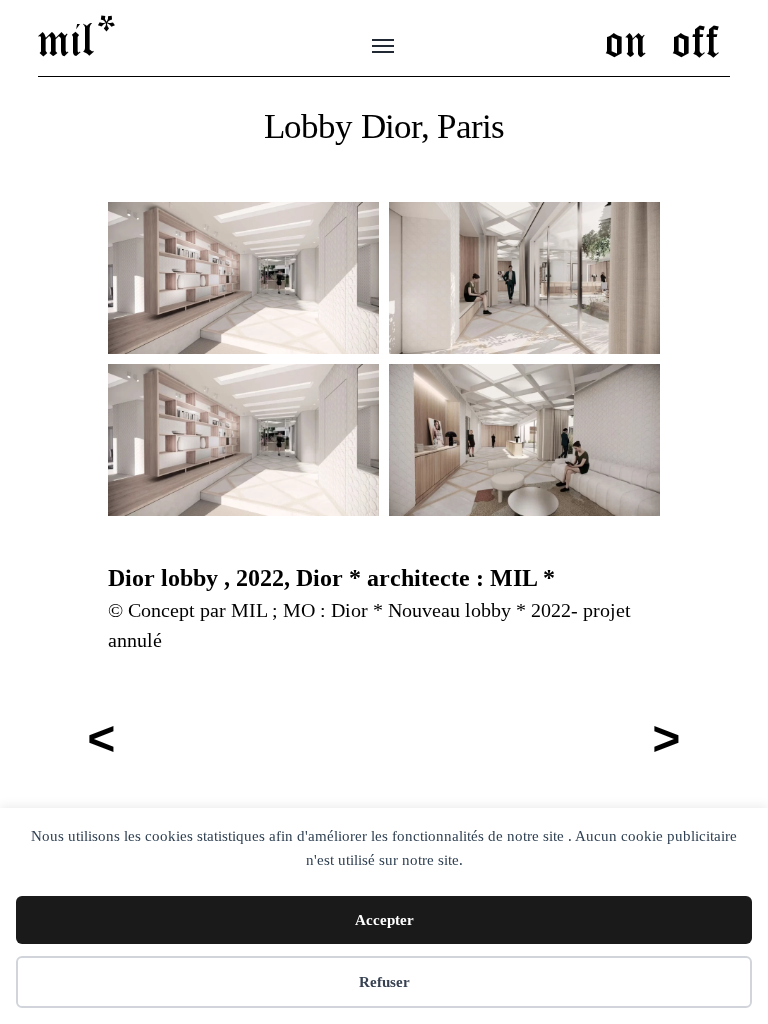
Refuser (384, 982)
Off (696, 39)
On (626, 39)
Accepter (384, 920)
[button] (243, 278)
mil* (78, 38)
